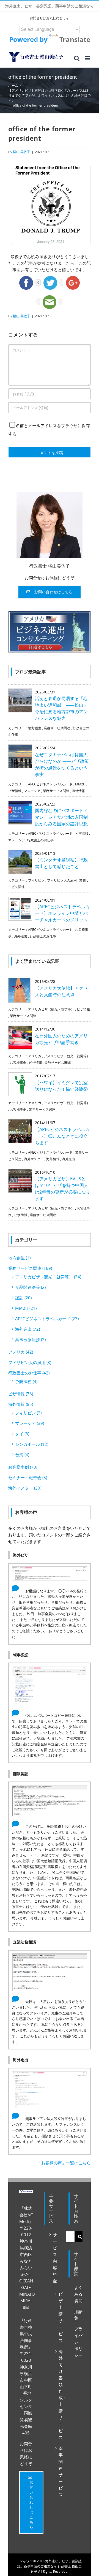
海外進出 (21, 936)
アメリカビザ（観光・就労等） (51, 1009)
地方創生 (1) (19, 1258)
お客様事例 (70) (23, 1467)
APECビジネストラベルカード (50, 784)
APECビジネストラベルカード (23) (47, 1319)
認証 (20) (23, 1298)
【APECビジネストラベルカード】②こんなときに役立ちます (62, 1136)
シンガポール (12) (32, 1444)
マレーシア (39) (30, 1423)
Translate (75, 39)
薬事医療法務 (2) (30, 1339)
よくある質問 (78, 2294)
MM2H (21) (26, 1308)
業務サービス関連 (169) (30, 1268)
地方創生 (35, 728)
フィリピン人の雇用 (62, 880)
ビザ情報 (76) (21, 1394)
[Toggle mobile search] (77, 58)
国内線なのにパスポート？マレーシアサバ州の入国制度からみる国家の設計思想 (61, 817)
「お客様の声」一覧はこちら (64, 2163)
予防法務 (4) (26, 1381)
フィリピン (36, 880)
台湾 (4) (22, 1455)
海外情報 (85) (21, 1404)
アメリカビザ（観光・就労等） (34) (48, 1277)
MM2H (80, 784)
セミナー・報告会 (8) (28, 1477)
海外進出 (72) (28, 1329)
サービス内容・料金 (54, 2258)
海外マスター (34, 1159)
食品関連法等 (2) (30, 1287)
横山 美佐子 (22, 152)
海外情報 (78, 791)
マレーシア (32, 791)
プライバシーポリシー (78, 2342)
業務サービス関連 (57, 728)
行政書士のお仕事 (40, 840)
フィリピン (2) (28, 1413)
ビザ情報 (15, 791)
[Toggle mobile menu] (88, 58)
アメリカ (35, 1056)
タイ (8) (22, 1434)
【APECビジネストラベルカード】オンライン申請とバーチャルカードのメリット (62, 913)
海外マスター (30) (25, 1488)
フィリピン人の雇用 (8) (30, 1362)
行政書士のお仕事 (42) (29, 1373)
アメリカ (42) (21, 1352)
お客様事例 (18, 1063)
